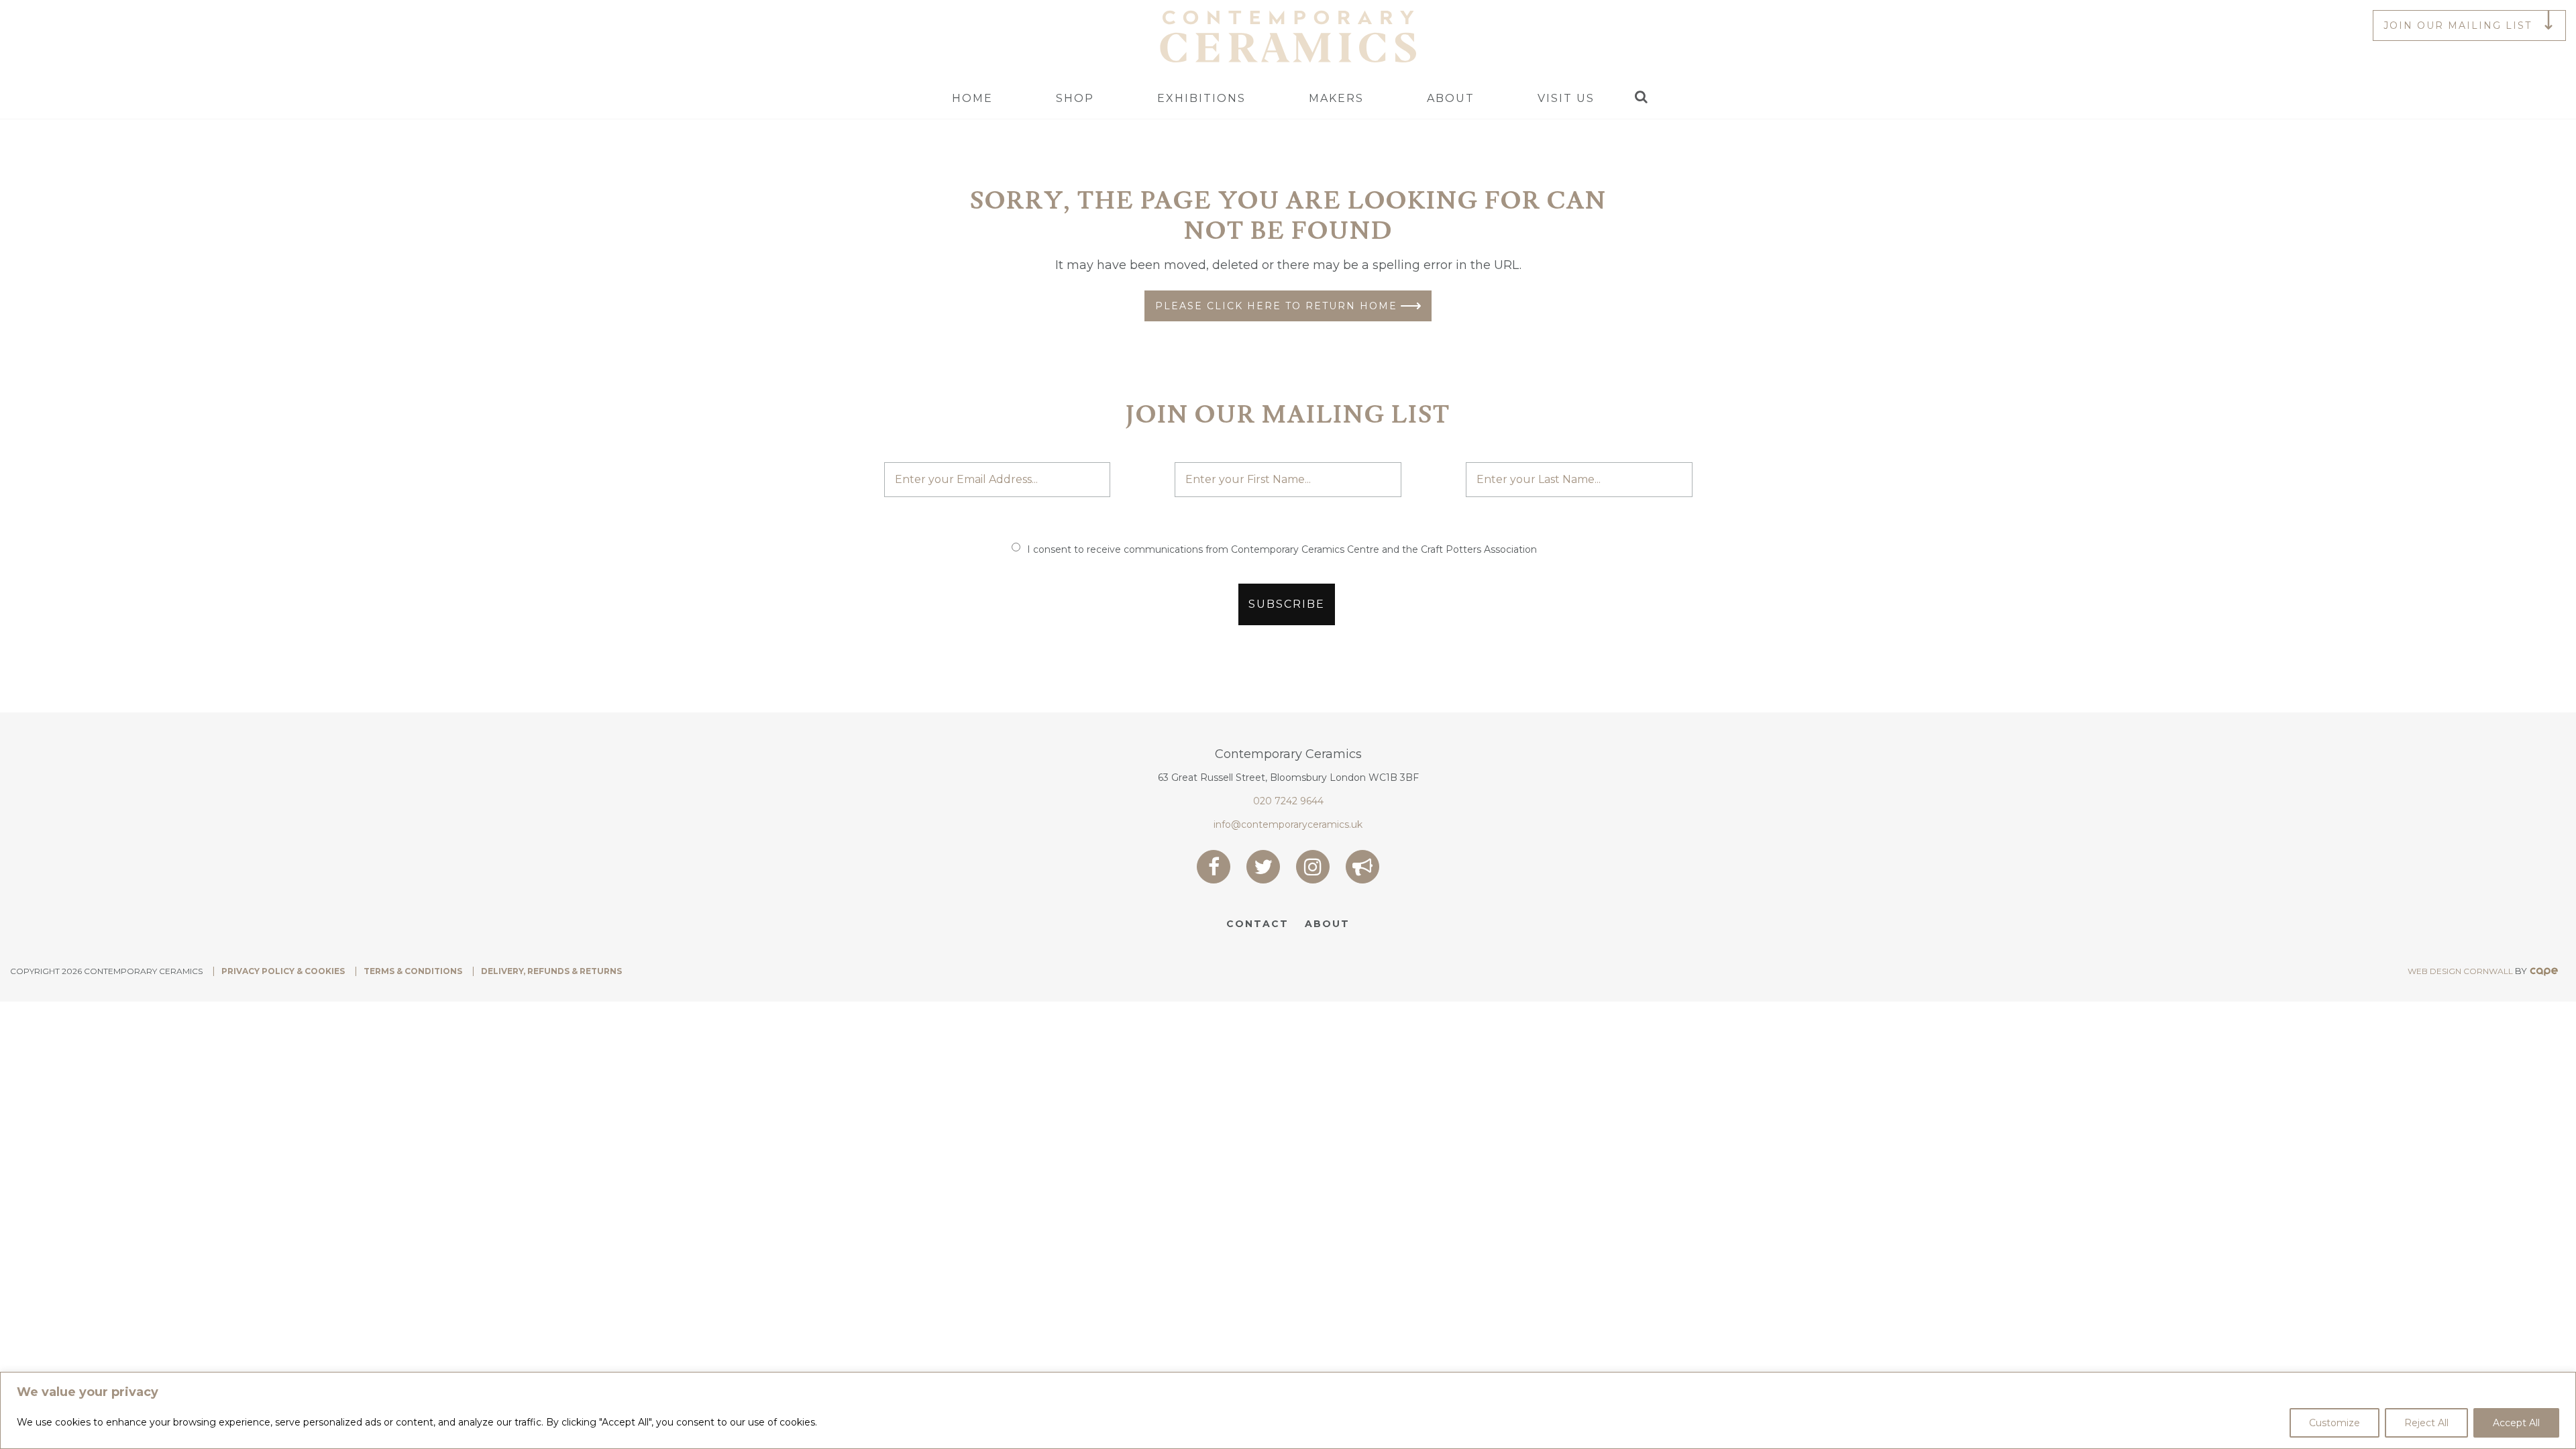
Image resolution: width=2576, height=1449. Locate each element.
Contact (1257, 924)
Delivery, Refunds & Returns (551, 971)
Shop (1075, 98)
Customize (2334, 1423)
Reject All (2426, 1423)
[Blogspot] (1362, 867)
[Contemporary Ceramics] (1288, 36)
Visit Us (1566, 98)
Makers (1336, 98)
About (1451, 98)
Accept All (2516, 1423)
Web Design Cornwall (2460, 971)
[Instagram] (1313, 867)
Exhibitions (1201, 98)
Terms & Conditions (413, 971)
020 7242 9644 (1288, 801)
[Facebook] (1214, 867)
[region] (1288, 1410)
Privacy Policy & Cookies (283, 971)
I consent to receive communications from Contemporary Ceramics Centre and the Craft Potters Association (1282, 549)
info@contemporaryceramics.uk (1288, 824)
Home (972, 98)
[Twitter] (1263, 867)
